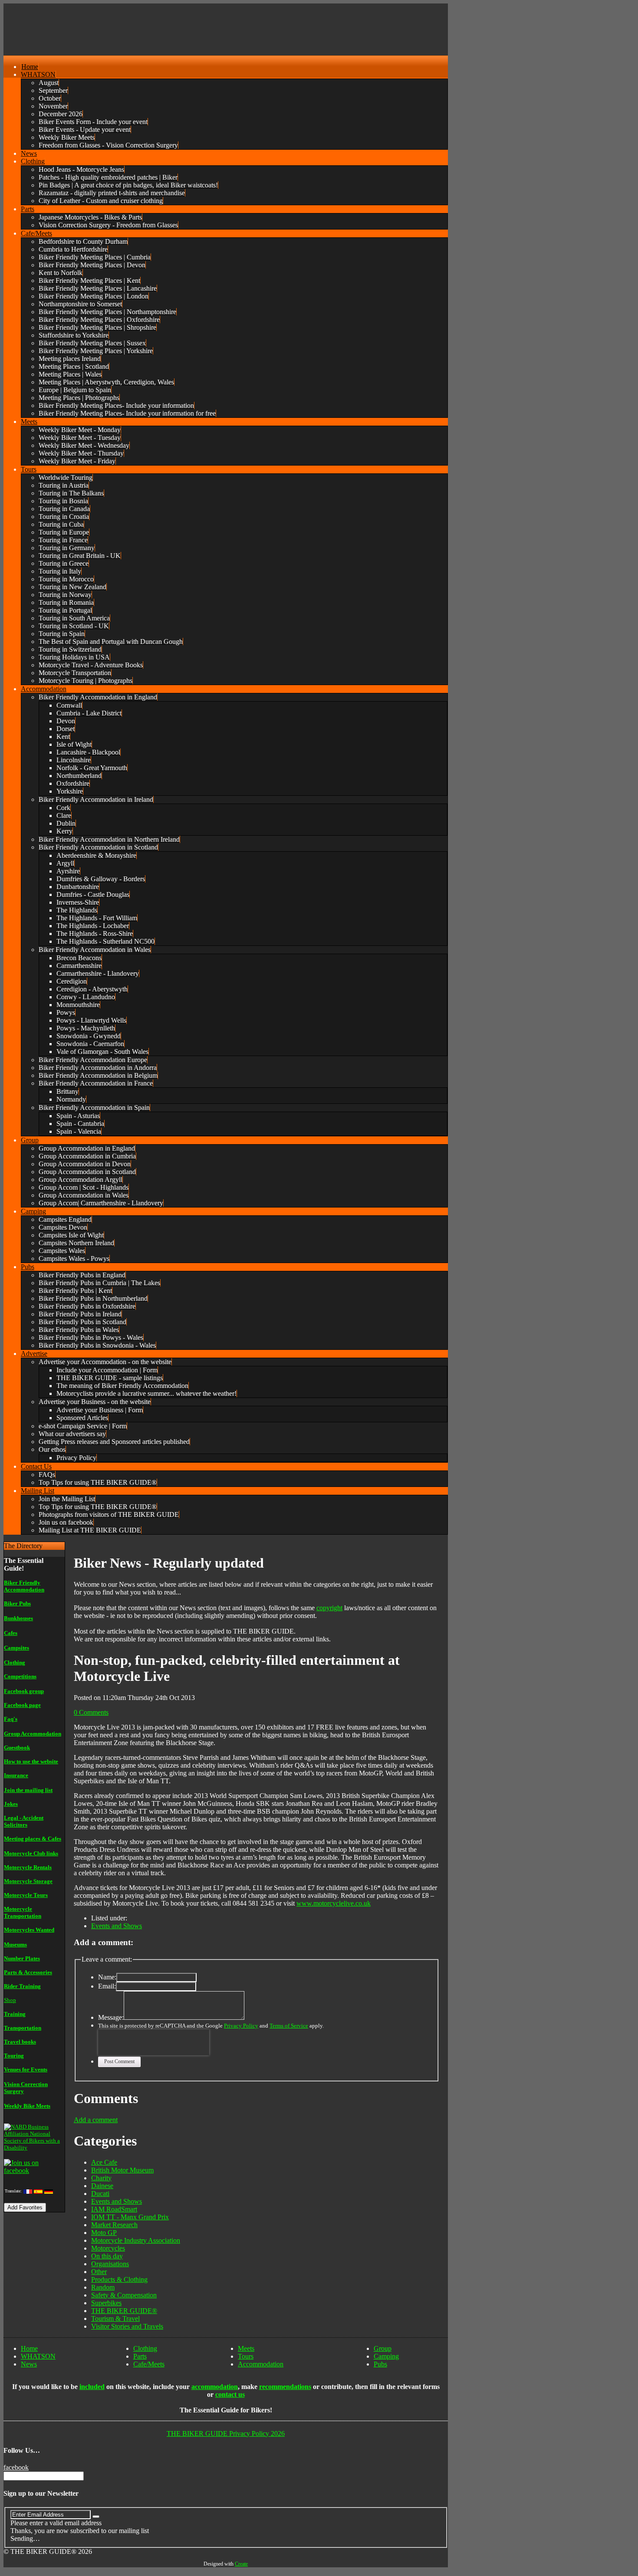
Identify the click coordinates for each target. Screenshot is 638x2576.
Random (103, 2287)
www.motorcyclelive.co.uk (334, 1903)
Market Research (114, 2225)
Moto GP (104, 2233)
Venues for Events (26, 2069)
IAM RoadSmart (114, 2209)
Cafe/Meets (149, 2364)
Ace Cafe (104, 2162)
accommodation (215, 2387)
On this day (107, 2256)
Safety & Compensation (124, 2295)
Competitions (20, 1676)
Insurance (16, 1775)
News (29, 2364)
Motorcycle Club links (31, 1853)
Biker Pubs (17, 1603)
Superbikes (106, 2303)
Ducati (100, 2194)
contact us (230, 2394)
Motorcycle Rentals (28, 1867)
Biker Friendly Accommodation (24, 1586)
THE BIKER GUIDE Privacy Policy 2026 (226, 2433)
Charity (101, 2178)
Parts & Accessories (28, 1972)
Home (29, 2348)
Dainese (102, 2186)
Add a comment (96, 2120)
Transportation (23, 2028)
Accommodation (261, 2364)
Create (241, 2564)
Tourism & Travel (115, 2318)
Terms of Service (289, 2026)
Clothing (15, 1662)
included (92, 2387)
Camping (386, 2356)
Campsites (16, 1648)
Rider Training (22, 1986)
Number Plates (22, 1958)
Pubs (380, 2364)
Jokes (11, 1804)
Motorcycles (108, 2248)
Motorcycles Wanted (29, 1930)
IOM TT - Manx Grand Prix (130, 2217)
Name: (107, 1977)
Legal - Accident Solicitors (24, 1821)
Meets (246, 2348)
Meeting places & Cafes (33, 1839)
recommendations (285, 2387)
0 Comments (91, 1712)
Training (15, 2014)
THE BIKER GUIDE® (124, 2311)
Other (99, 2272)
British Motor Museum (122, 2170)
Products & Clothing (119, 2279)
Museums (15, 1944)
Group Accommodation (33, 1734)
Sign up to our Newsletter (41, 2493)
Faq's (11, 1719)
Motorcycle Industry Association (136, 2240)
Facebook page (22, 1705)
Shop (10, 2000)
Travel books (20, 2042)
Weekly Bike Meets (27, 2106)
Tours (246, 2356)
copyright (329, 1608)
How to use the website (31, 1761)
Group (383, 2348)
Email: (107, 1986)
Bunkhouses (18, 1618)
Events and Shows (117, 1926)
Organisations (110, 2264)
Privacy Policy (241, 2026)
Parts (140, 2356)
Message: (111, 2017)
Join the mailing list (28, 1790)
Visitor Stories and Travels (127, 2326)
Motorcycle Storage (28, 1881)
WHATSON (38, 2356)
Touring (14, 2056)
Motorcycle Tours (26, 1895)
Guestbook (17, 1747)
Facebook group (24, 1691)
